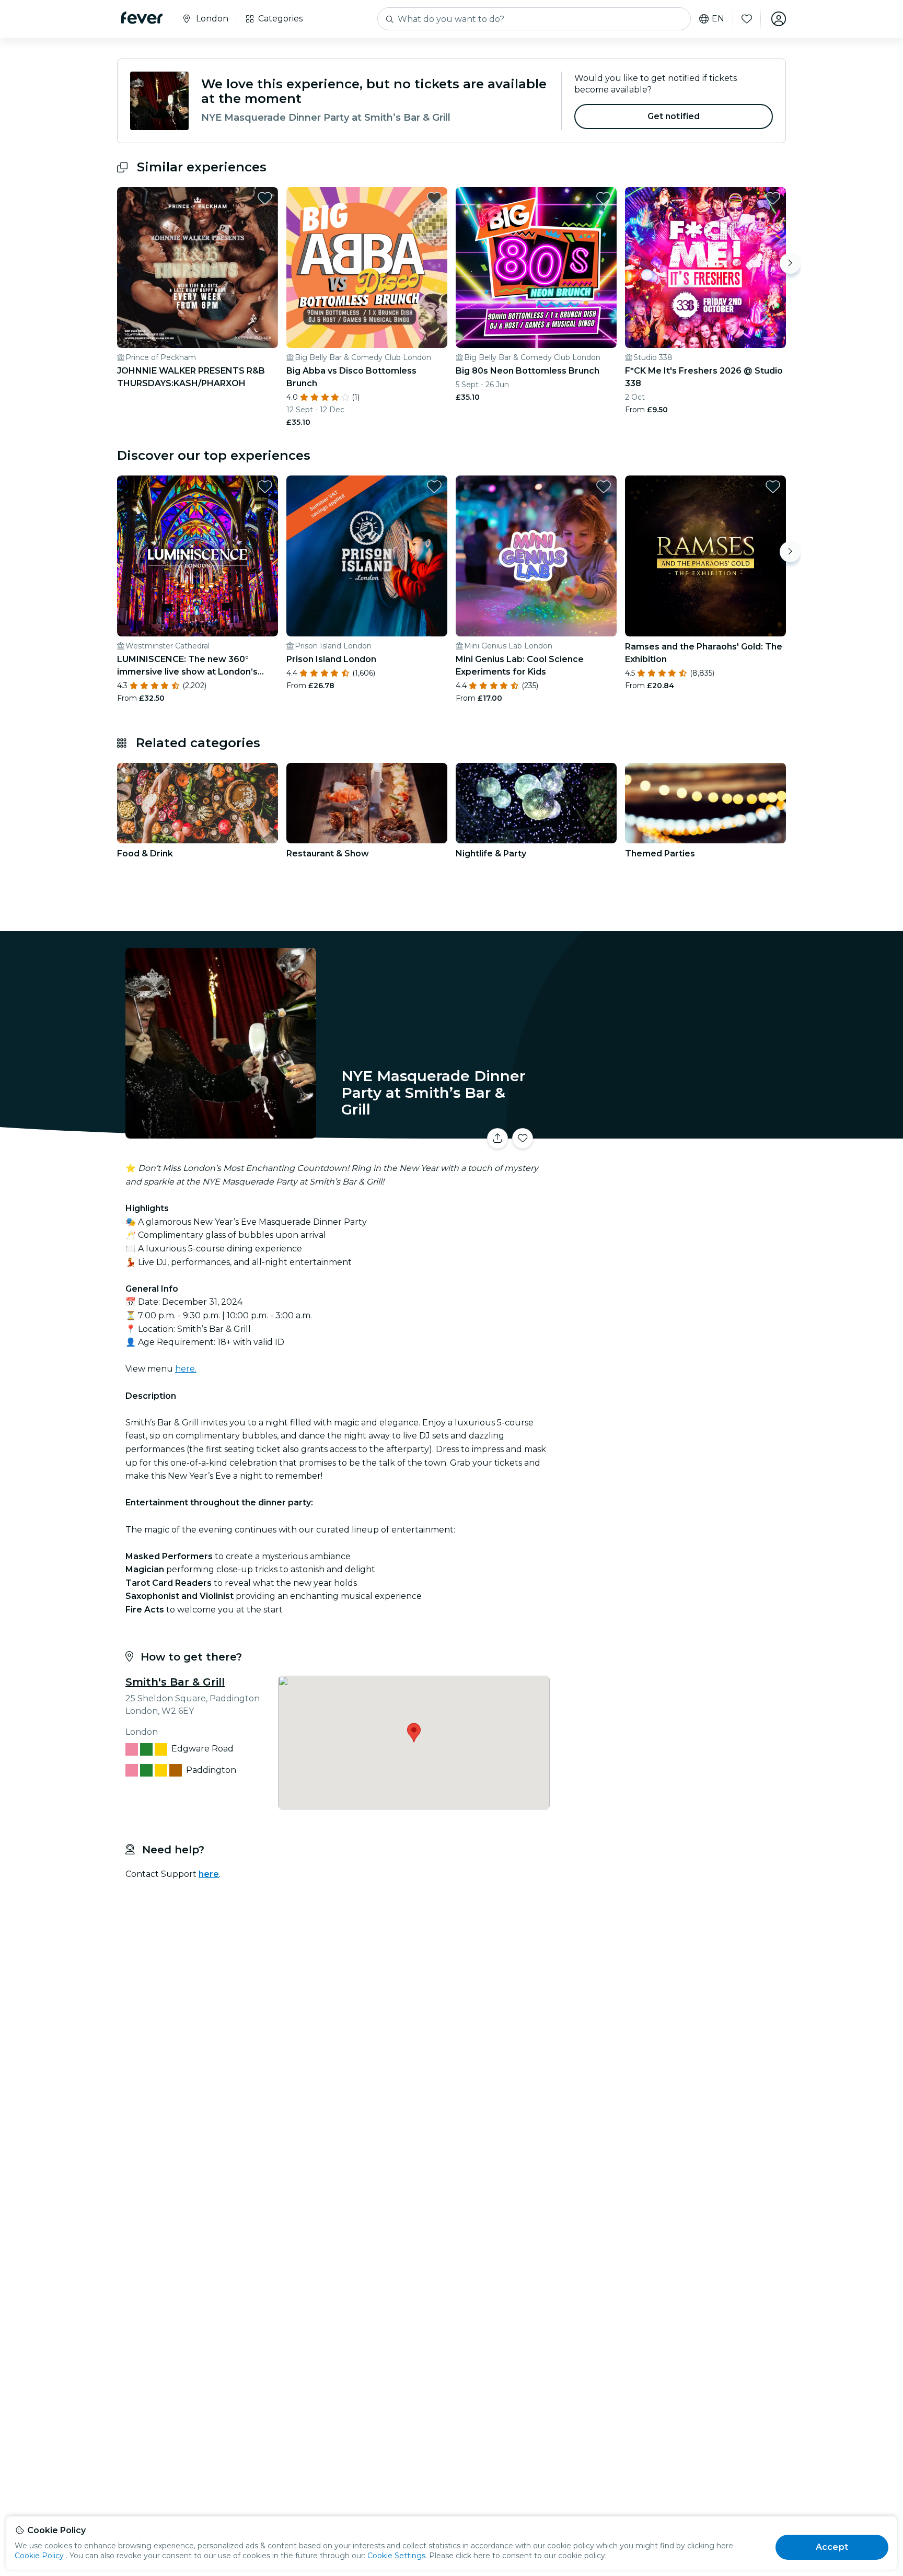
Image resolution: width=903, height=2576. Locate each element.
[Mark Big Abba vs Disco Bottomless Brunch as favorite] (434, 198)
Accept (832, 2547)
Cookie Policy (39, 2556)
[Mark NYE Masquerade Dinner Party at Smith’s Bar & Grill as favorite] (523, 1139)
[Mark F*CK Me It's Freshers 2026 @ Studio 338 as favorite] (773, 198)
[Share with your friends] (497, 1139)
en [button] (718, 19)
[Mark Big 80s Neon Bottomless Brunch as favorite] (604, 198)
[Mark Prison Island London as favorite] (434, 486)
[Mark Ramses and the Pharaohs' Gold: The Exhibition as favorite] (773, 486)
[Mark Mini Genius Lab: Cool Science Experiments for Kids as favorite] (604, 486)
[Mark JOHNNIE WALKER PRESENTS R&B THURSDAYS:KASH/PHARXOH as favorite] (265, 198)
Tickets (670, 1132)
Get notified (674, 116)
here (209, 1874)
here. (186, 1369)
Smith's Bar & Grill (175, 1682)
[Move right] (790, 263)
